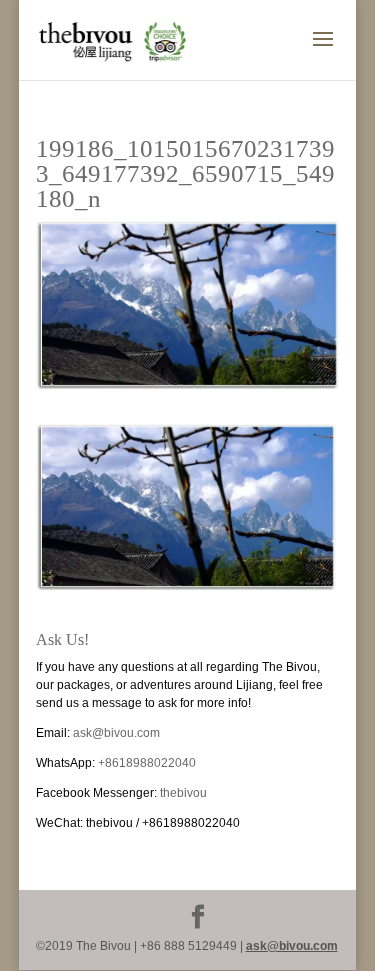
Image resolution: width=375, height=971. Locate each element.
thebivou (183, 793)
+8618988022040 (147, 763)
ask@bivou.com (116, 733)
